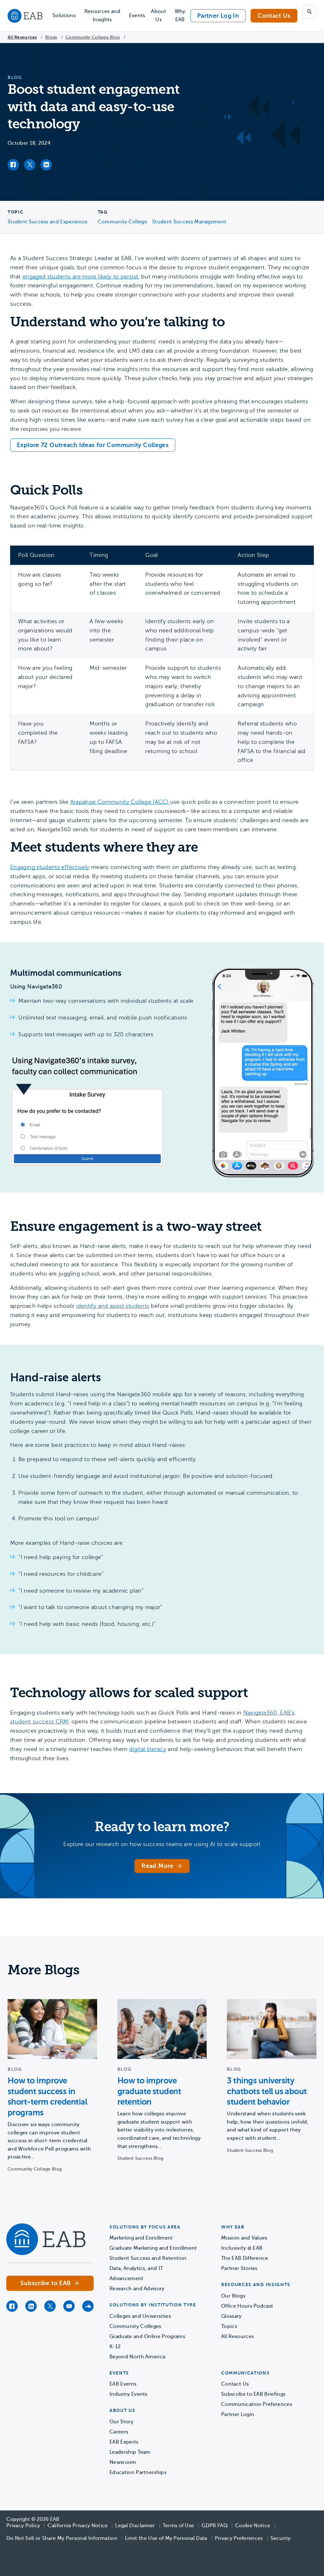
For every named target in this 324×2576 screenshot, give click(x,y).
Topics (229, 2326)
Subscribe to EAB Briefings (253, 2394)
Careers (119, 2432)
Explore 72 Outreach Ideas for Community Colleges (93, 445)
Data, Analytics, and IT (136, 2268)
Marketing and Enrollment (141, 2238)
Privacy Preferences (239, 2538)
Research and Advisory (137, 2289)
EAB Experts (124, 2442)
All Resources (22, 37)
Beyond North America (137, 2357)
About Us (159, 16)
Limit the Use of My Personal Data (166, 2538)
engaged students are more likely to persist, (81, 277)
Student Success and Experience (48, 222)
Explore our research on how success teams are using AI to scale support (162, 1844)
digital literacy (148, 1749)
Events (137, 16)
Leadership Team (130, 2452)
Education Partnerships (138, 2472)
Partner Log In (218, 16)
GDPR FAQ (215, 2526)
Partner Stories (239, 2268)
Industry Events (128, 2394)
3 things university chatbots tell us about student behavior (267, 2091)
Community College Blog (93, 37)
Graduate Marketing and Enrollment (153, 2248)
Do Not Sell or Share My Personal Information (62, 2538)
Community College (122, 222)
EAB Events (123, 2384)
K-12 (115, 2347)
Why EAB (180, 16)
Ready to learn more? (162, 1827)
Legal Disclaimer (135, 2526)
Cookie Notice (253, 2526)
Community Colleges (135, 2326)
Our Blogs (233, 2296)
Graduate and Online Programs (147, 2336)
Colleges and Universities (140, 2316)
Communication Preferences (257, 2404)
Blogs (51, 37)
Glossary (231, 2316)
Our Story (121, 2422)
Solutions (64, 16)
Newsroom (123, 2462)
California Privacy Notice (78, 2526)
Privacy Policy (23, 2526)
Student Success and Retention (148, 2258)
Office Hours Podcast (247, 2306)
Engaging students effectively (50, 867)
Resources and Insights (102, 16)
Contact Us (274, 16)
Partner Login (238, 2414)
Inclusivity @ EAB (242, 2248)
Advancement (127, 2279)
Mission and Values (244, 2238)
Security (281, 2538)
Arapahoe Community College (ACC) (120, 802)
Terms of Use (178, 2526)
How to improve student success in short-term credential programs (47, 2097)
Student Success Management (189, 222)
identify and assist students (112, 1306)
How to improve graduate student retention (149, 2091)
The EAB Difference (245, 2258)
